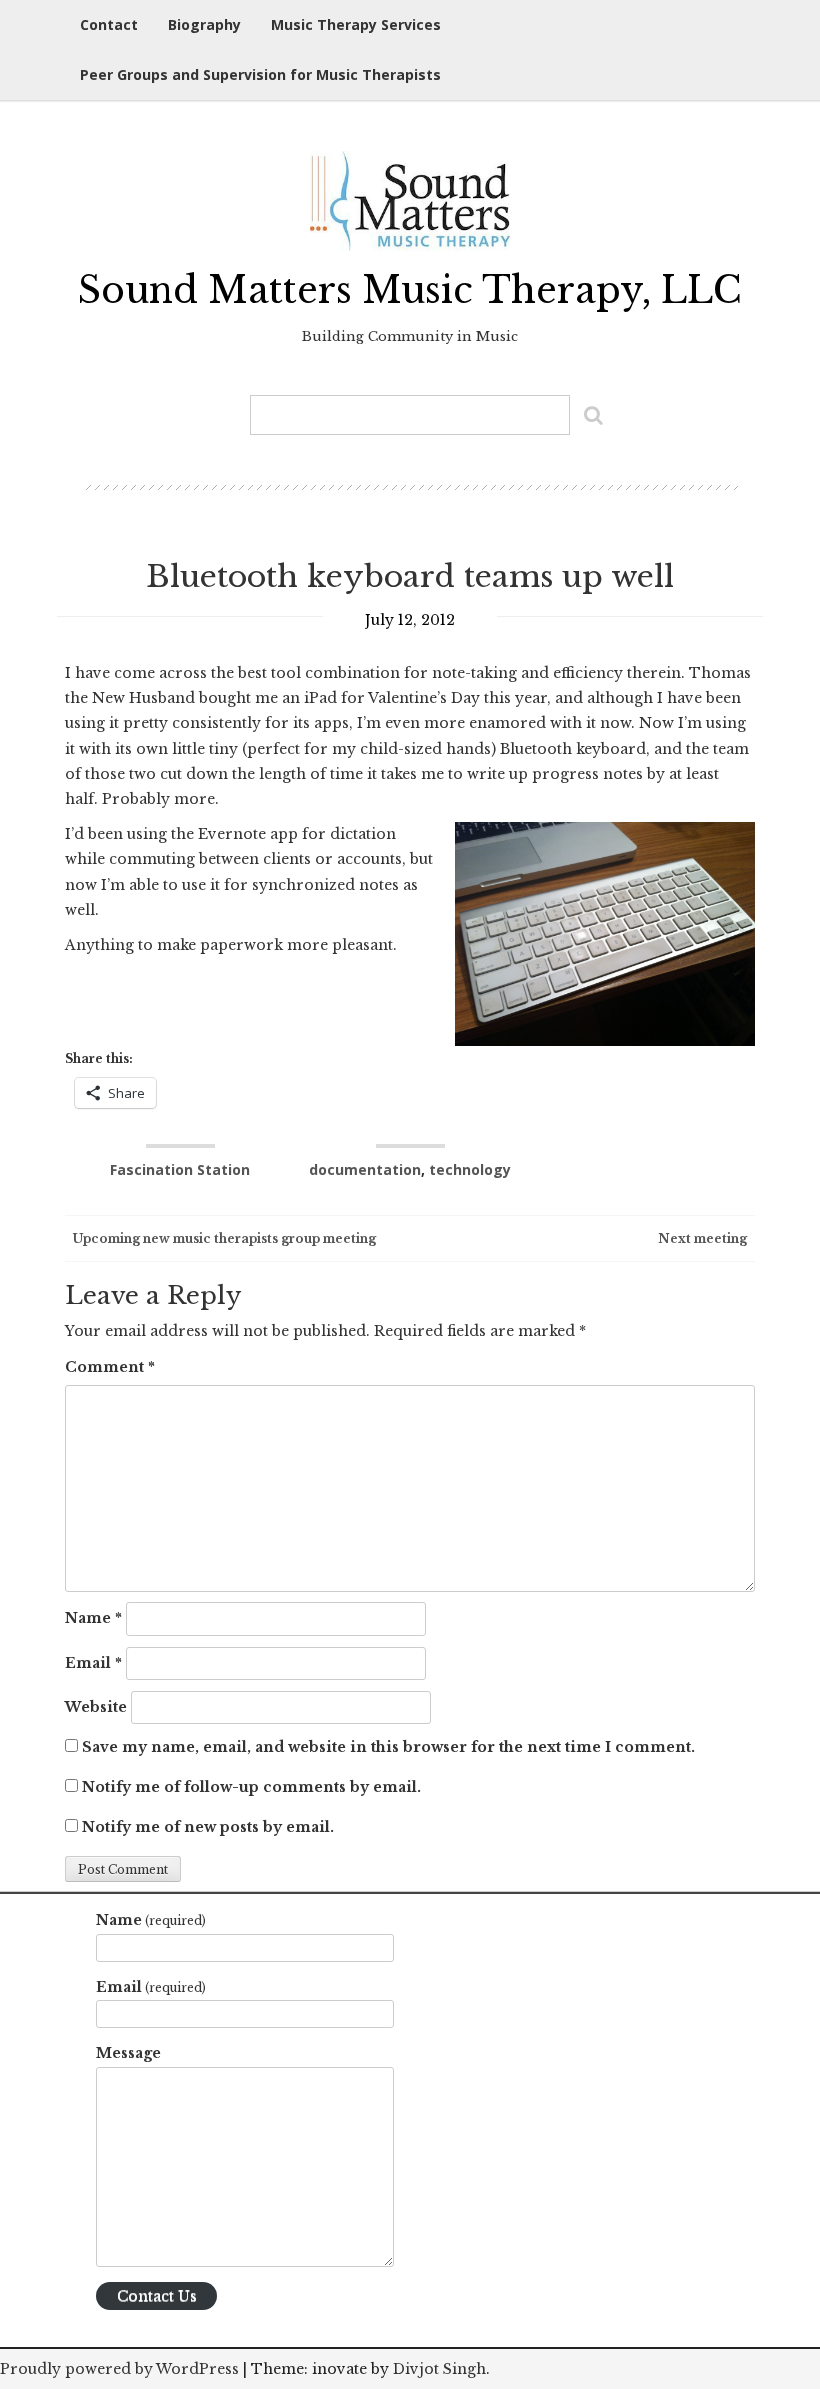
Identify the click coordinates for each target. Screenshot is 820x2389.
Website (96, 1707)
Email (93, 1663)
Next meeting (704, 1238)
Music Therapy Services (356, 24)
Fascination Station (180, 1169)
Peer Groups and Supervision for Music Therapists (260, 74)
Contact (109, 24)
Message (128, 2053)
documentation (365, 1169)
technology (470, 1169)
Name (93, 1618)
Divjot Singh (439, 2369)
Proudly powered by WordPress (119, 2369)
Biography (204, 24)
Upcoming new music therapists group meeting (223, 1238)
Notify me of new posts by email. (208, 1827)
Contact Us (157, 2296)
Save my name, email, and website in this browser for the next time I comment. (388, 1747)
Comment (110, 1367)
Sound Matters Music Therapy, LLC (410, 290)
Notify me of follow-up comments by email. (251, 1787)
